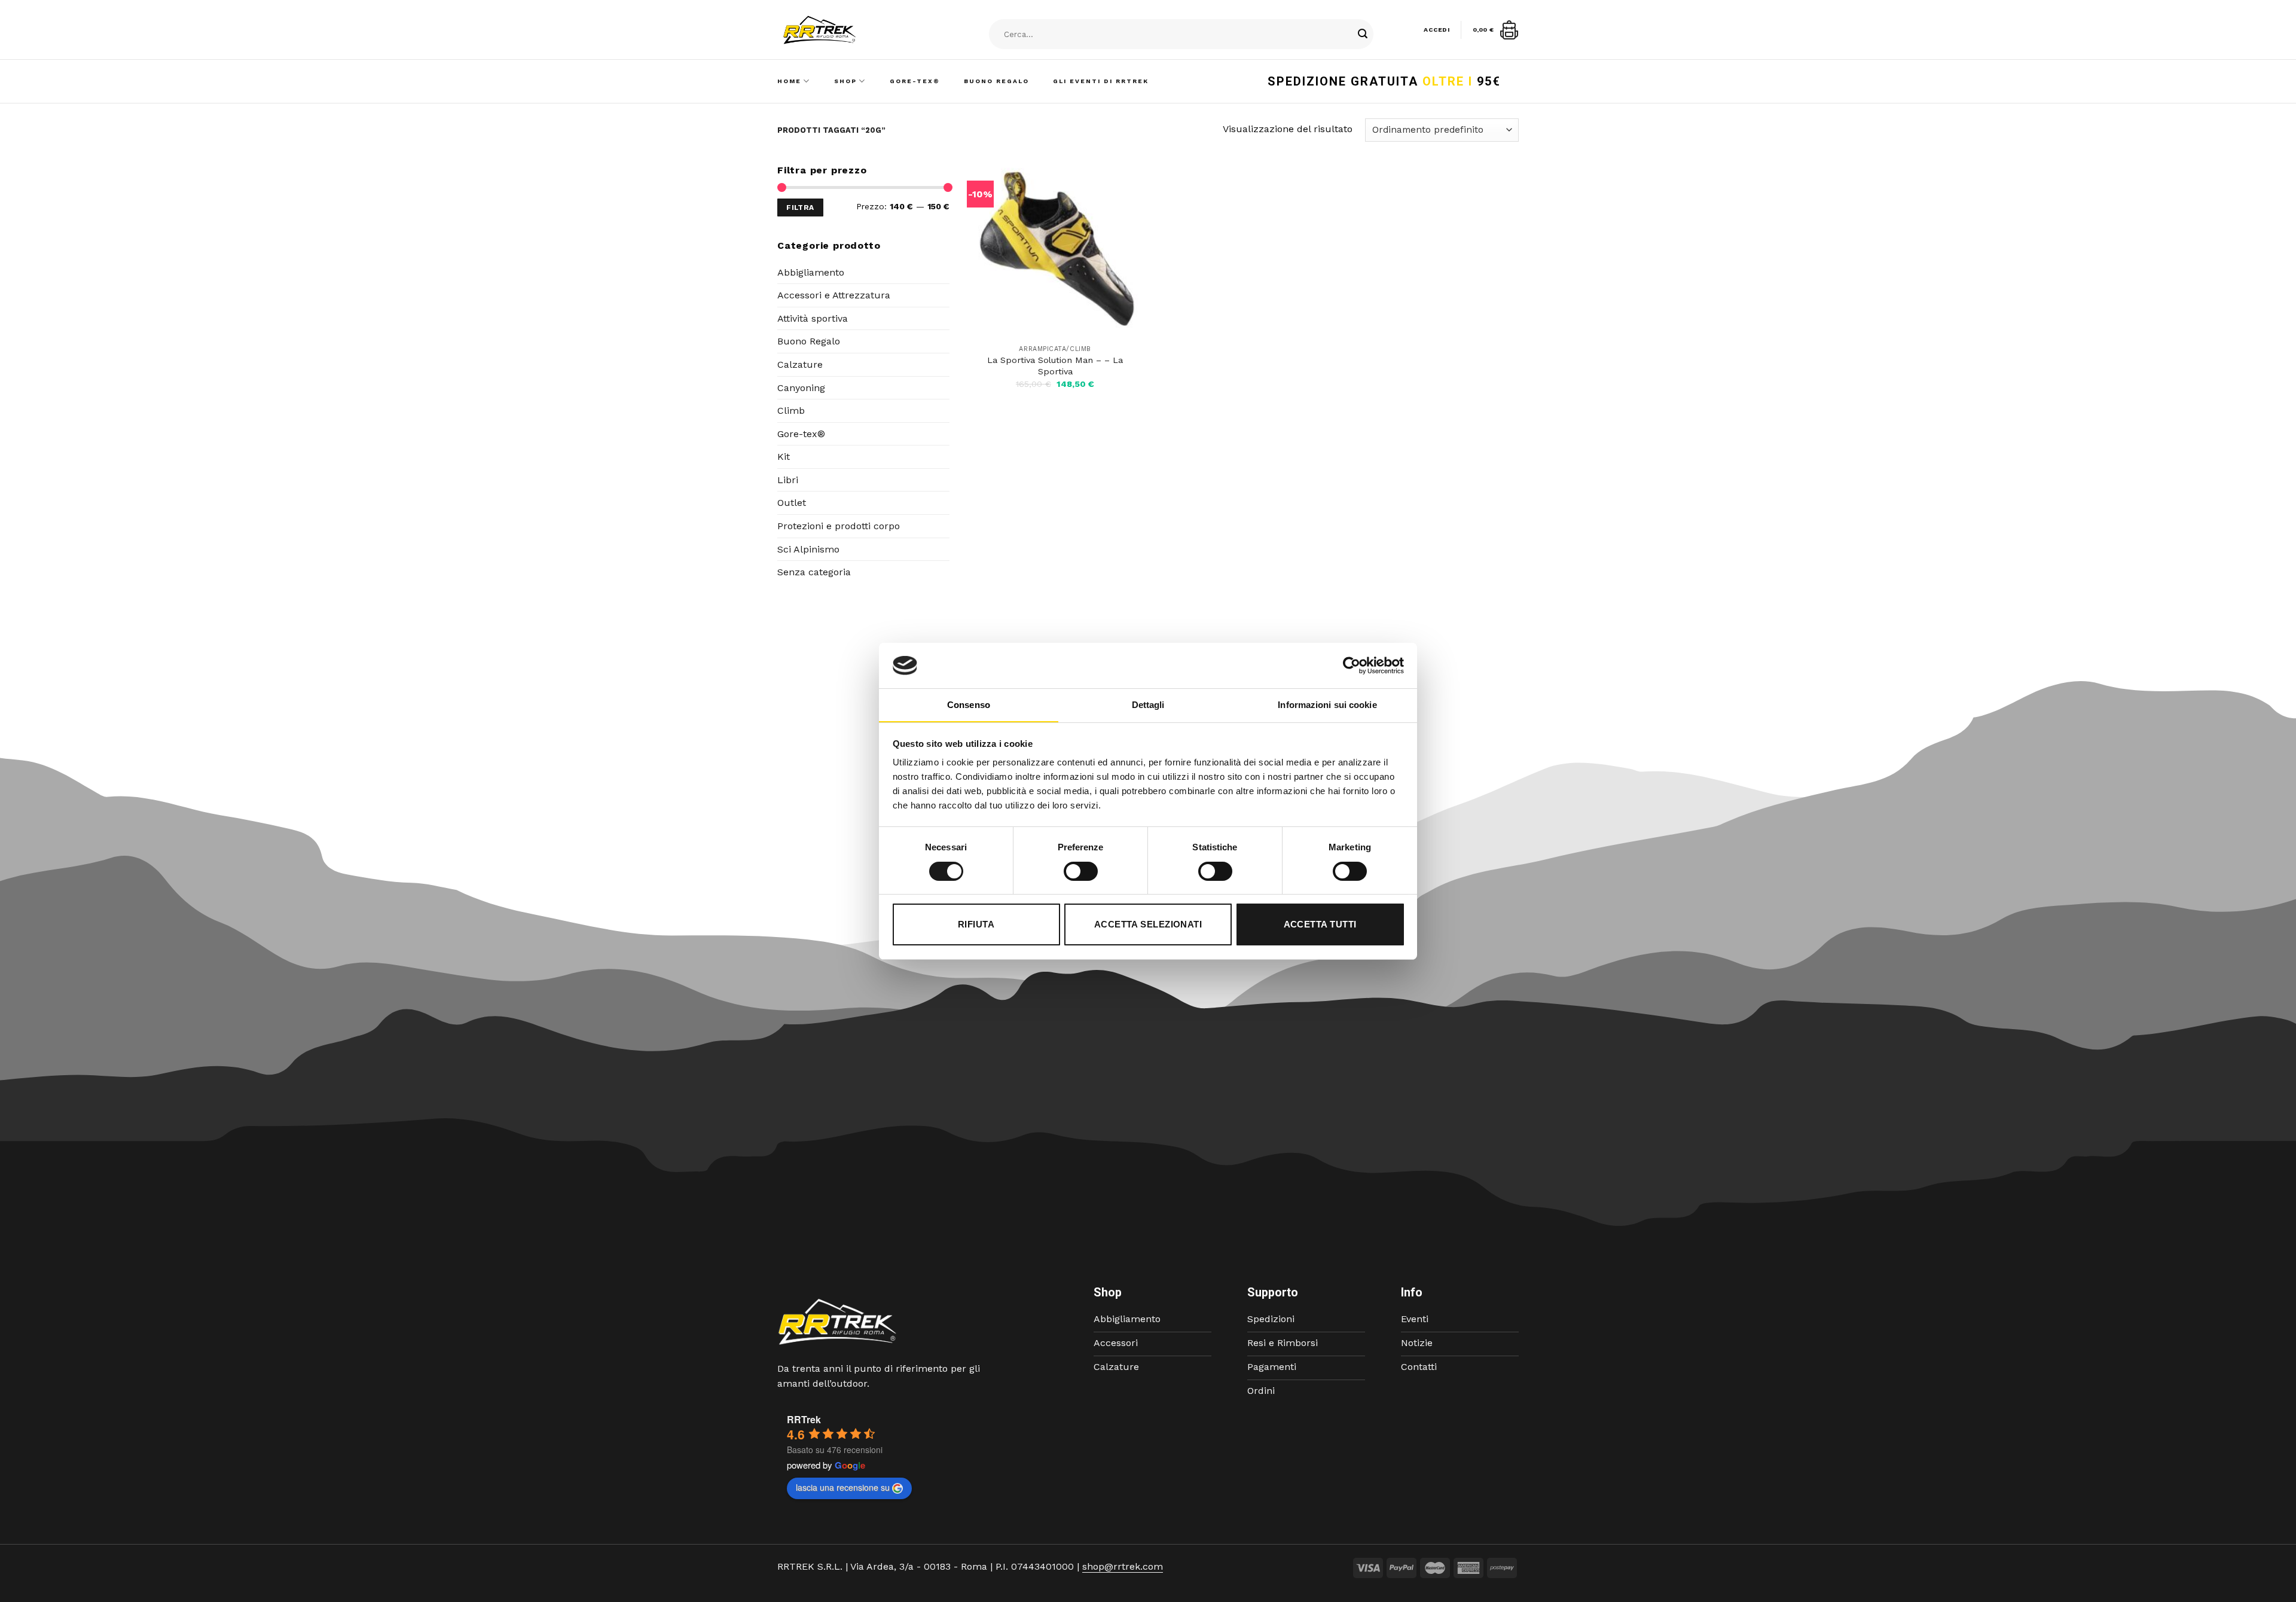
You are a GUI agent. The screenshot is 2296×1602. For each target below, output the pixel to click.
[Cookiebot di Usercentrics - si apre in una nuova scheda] (1352, 666)
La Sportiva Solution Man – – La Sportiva (1055, 366)
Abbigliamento (811, 272)
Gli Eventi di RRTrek (1101, 81)
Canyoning (801, 388)
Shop (845, 81)
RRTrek (804, 1419)
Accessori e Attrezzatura (834, 295)
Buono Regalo (996, 81)
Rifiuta (976, 924)
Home (789, 81)
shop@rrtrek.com (1123, 1566)
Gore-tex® (801, 434)
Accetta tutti (1320, 924)
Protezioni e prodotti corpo (839, 526)
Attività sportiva (813, 318)
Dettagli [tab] (1148, 705)
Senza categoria (814, 572)
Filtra (800, 208)
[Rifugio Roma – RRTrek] (850, 30)
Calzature (800, 364)
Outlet (792, 503)
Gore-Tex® (915, 81)
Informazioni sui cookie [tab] (1327, 705)
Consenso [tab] (969, 705)
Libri (788, 480)
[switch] (1081, 871)
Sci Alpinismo (808, 549)
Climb (791, 411)
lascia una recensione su (843, 1487)
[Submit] (1363, 35)
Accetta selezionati (1148, 924)
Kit (784, 457)
